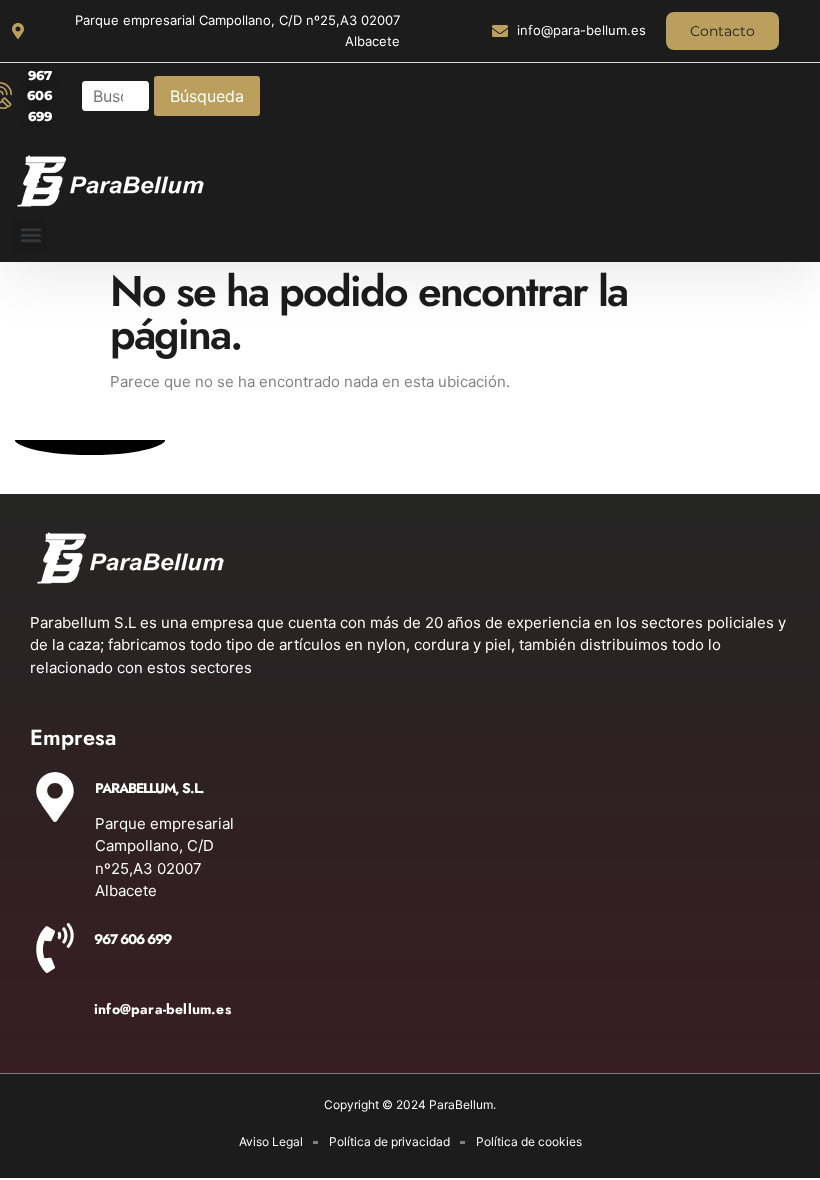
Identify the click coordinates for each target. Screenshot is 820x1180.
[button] (30, 235)
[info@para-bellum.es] (55, 1018)
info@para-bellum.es (162, 1009)
